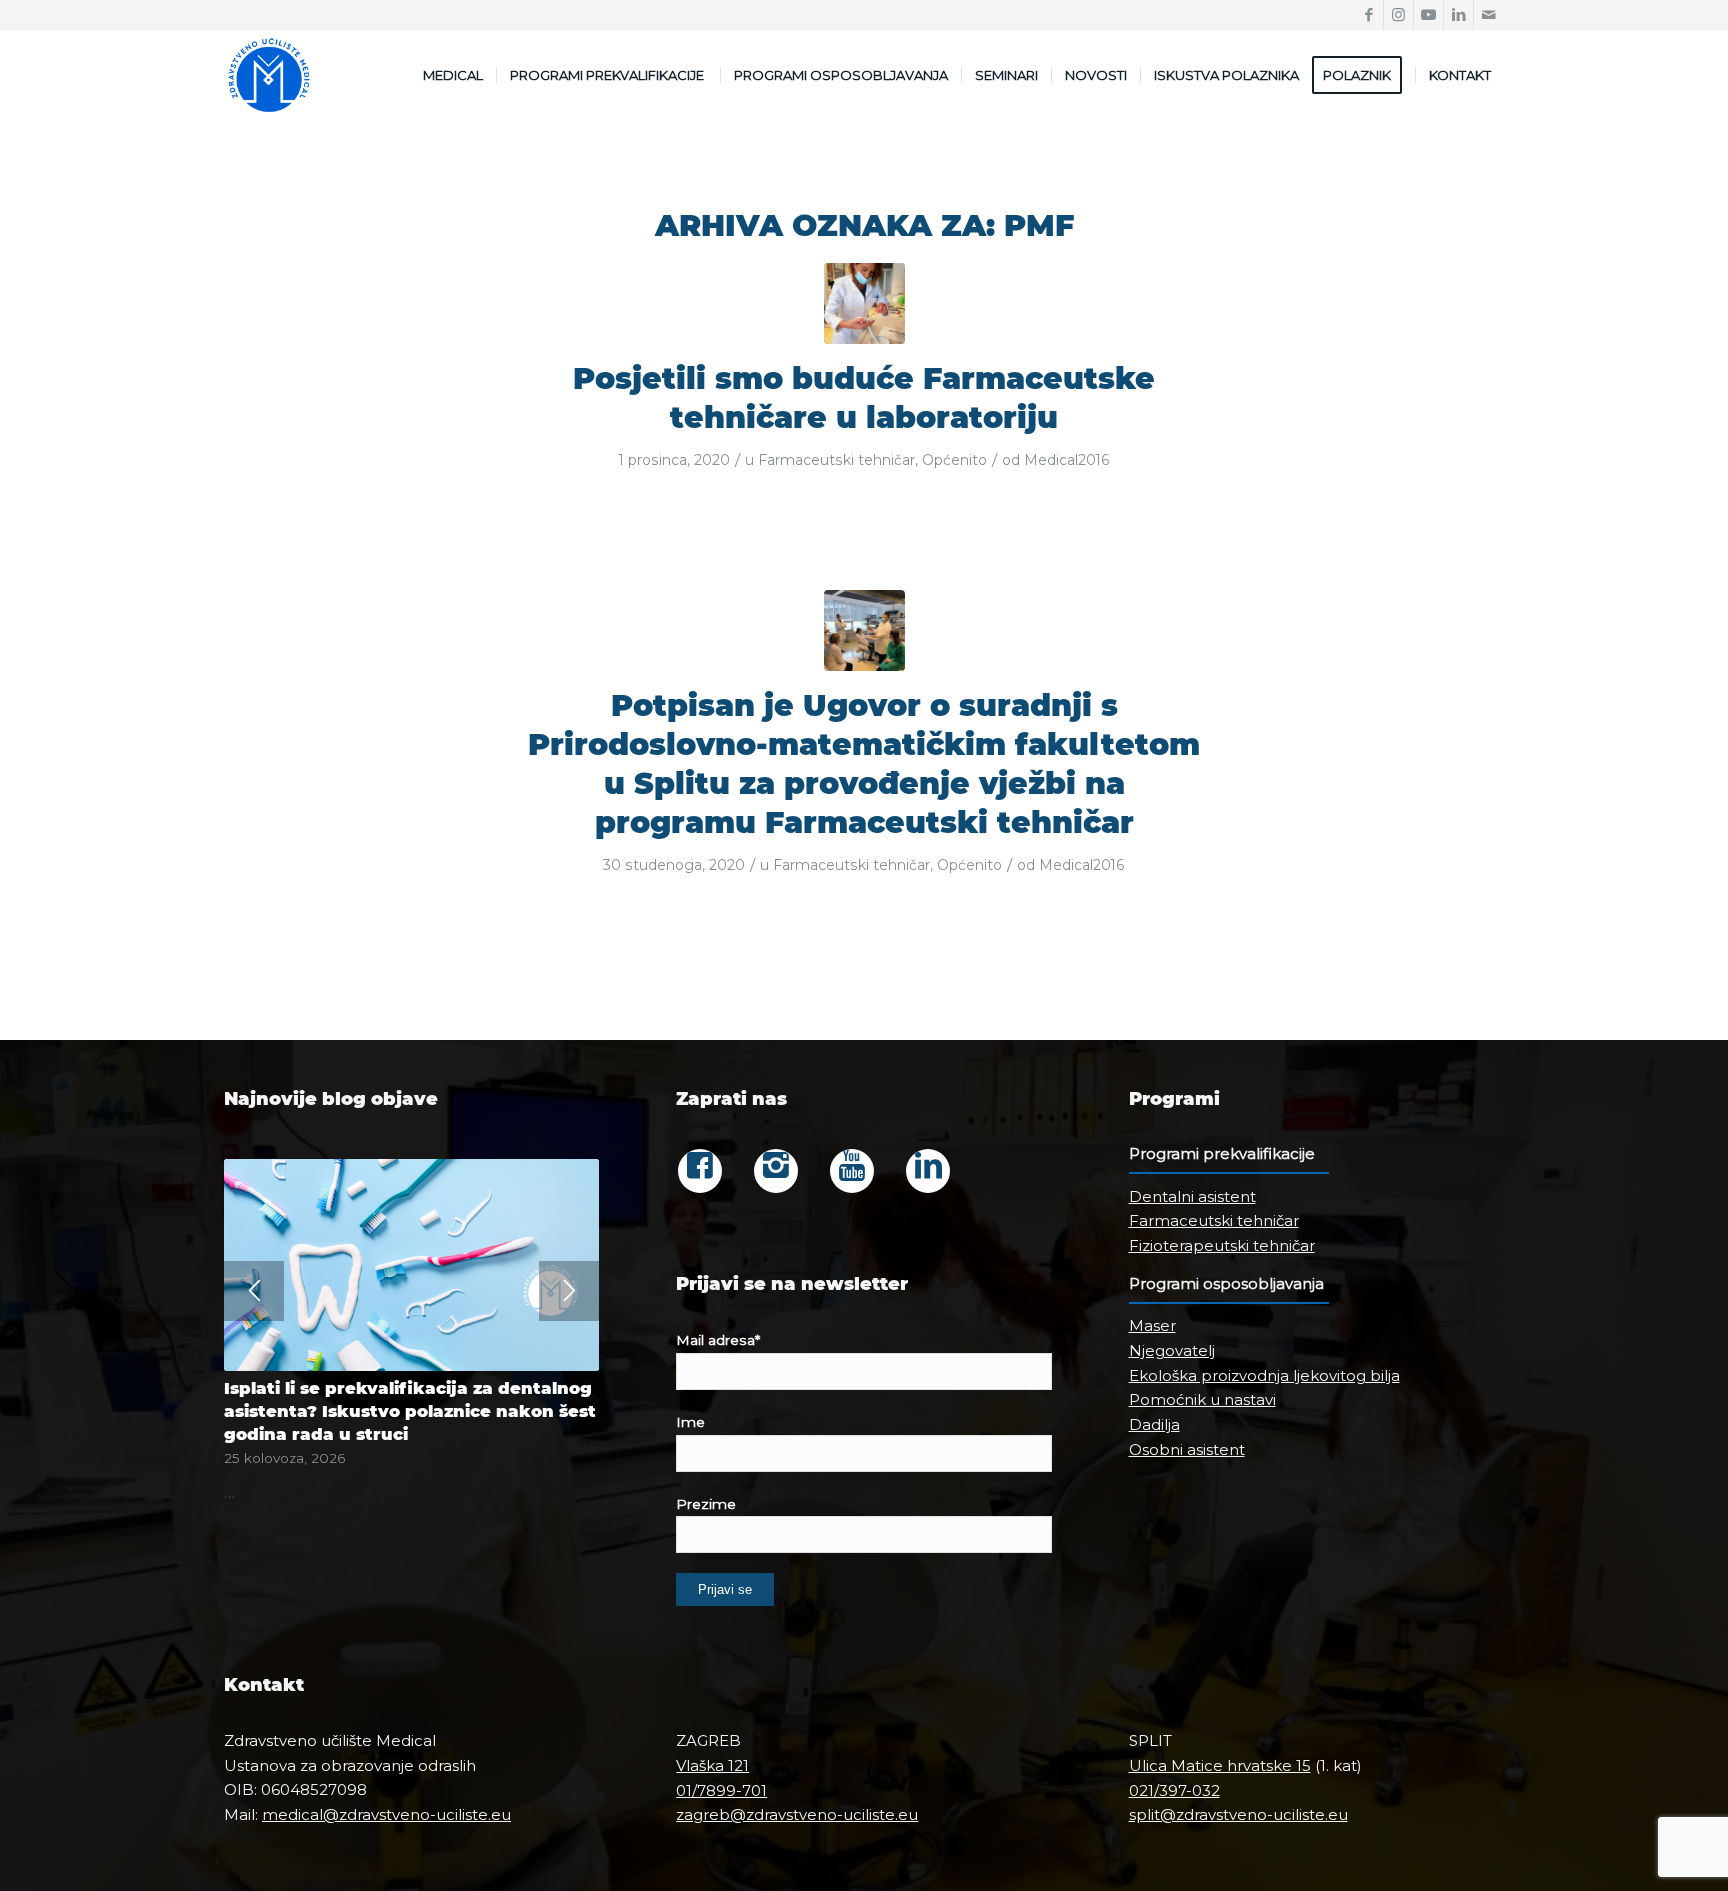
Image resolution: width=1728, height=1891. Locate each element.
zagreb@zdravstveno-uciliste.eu (797, 1814)
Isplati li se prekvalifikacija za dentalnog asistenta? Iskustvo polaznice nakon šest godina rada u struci (410, 1411)
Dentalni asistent (1192, 1196)
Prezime (706, 1504)
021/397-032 (1174, 1790)
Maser (1152, 1325)
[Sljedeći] (569, 1291)
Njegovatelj (1172, 1350)
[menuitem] (453, 75)
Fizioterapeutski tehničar (1222, 1245)
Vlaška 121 (712, 1765)
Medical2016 (1067, 460)
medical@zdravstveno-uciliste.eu (386, 1814)
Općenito (954, 460)
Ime (690, 1422)
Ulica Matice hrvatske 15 (1220, 1765)
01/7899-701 (721, 1790)
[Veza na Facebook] (1368, 15)
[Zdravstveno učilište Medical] (269, 75)
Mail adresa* (718, 1340)
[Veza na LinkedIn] (1458, 15)
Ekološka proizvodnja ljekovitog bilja (1264, 1375)
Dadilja (1154, 1424)
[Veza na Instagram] (1398, 15)
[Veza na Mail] (1489, 15)
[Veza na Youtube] (1428, 15)
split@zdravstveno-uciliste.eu (1238, 1814)
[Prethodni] (254, 1291)
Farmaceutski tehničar (836, 460)
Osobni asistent (1187, 1449)
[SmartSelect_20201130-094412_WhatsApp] (864, 303)
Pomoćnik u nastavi (1202, 1399)
